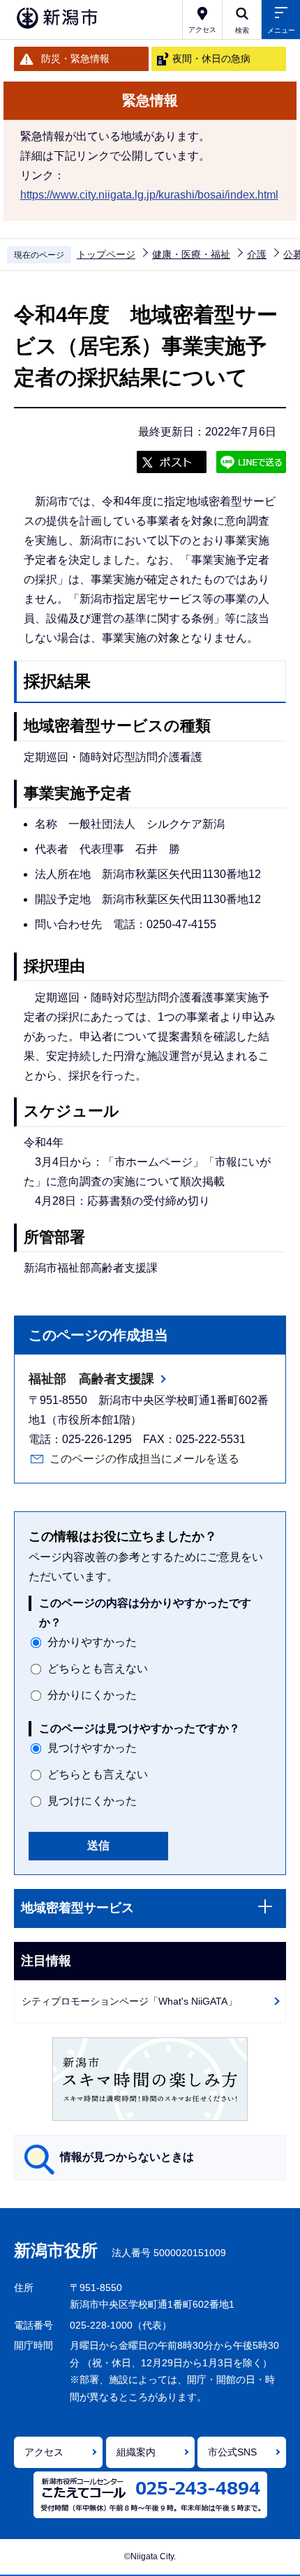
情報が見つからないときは (127, 2157)
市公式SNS (232, 2452)
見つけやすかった (92, 1748)
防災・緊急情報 (75, 59)
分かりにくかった (92, 1695)
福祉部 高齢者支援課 (91, 1379)
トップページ (106, 254)
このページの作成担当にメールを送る (144, 1459)
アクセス (44, 2452)
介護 (257, 254)
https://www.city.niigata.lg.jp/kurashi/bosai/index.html (149, 195)
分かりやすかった (92, 1642)
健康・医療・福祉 (191, 254)
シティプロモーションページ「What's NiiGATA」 (129, 2001)
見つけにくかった (92, 1801)
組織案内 (136, 2452)
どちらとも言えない (98, 1668)
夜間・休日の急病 (211, 59)
